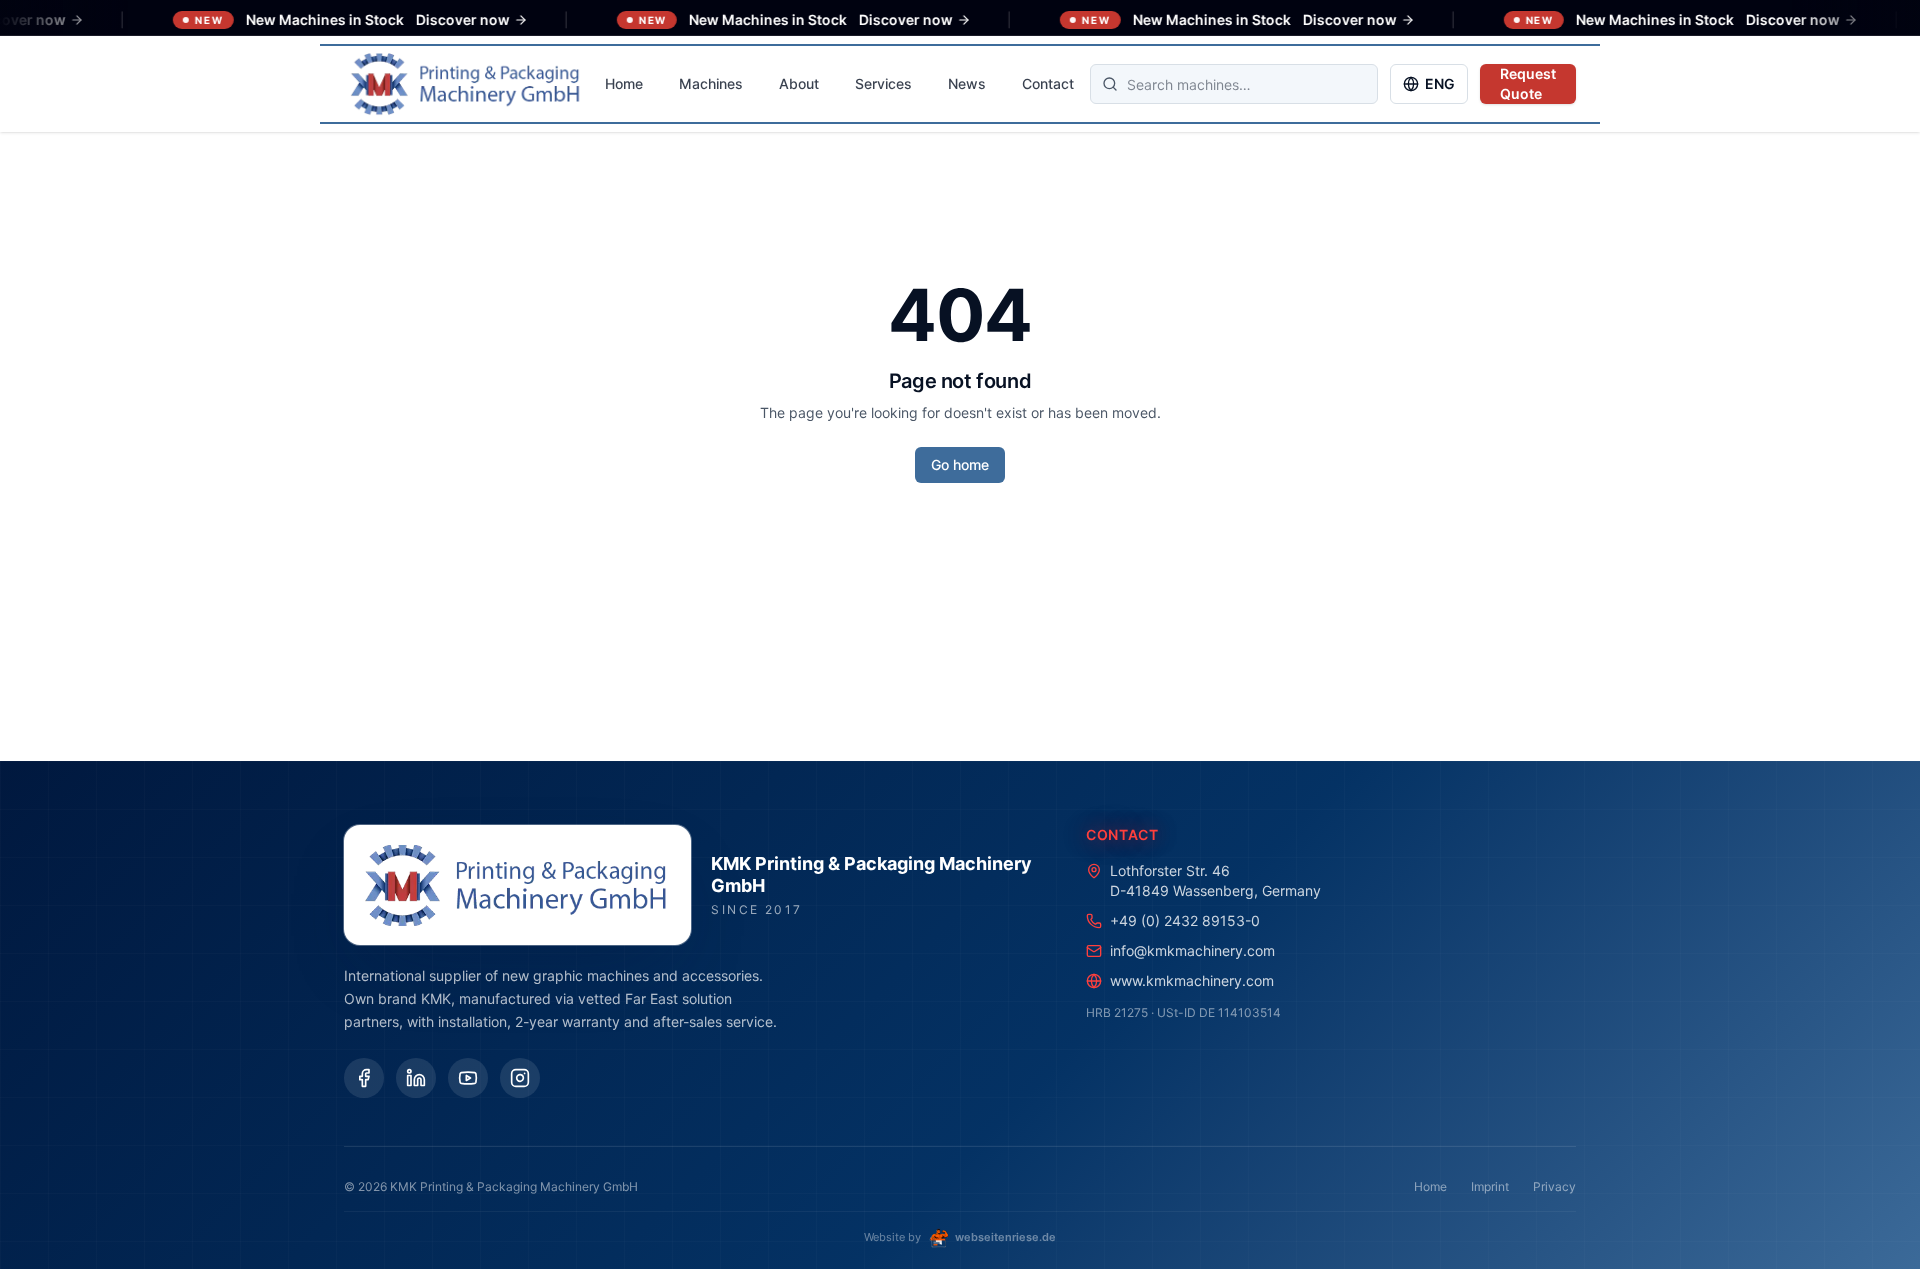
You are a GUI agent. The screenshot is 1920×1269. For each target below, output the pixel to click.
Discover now (424, 19)
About (799, 83)
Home (624, 83)
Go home (960, 464)
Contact (1048, 83)
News (967, 83)
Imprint (1490, 1186)
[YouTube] (468, 1078)
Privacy (1554, 1186)
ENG (1440, 83)
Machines (711, 83)
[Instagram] (520, 1078)
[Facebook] (364, 1078)
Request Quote (1528, 83)
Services (883, 83)
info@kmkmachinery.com (1192, 950)
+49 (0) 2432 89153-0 (1185, 920)
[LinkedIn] (416, 1078)
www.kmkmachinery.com (1192, 980)
